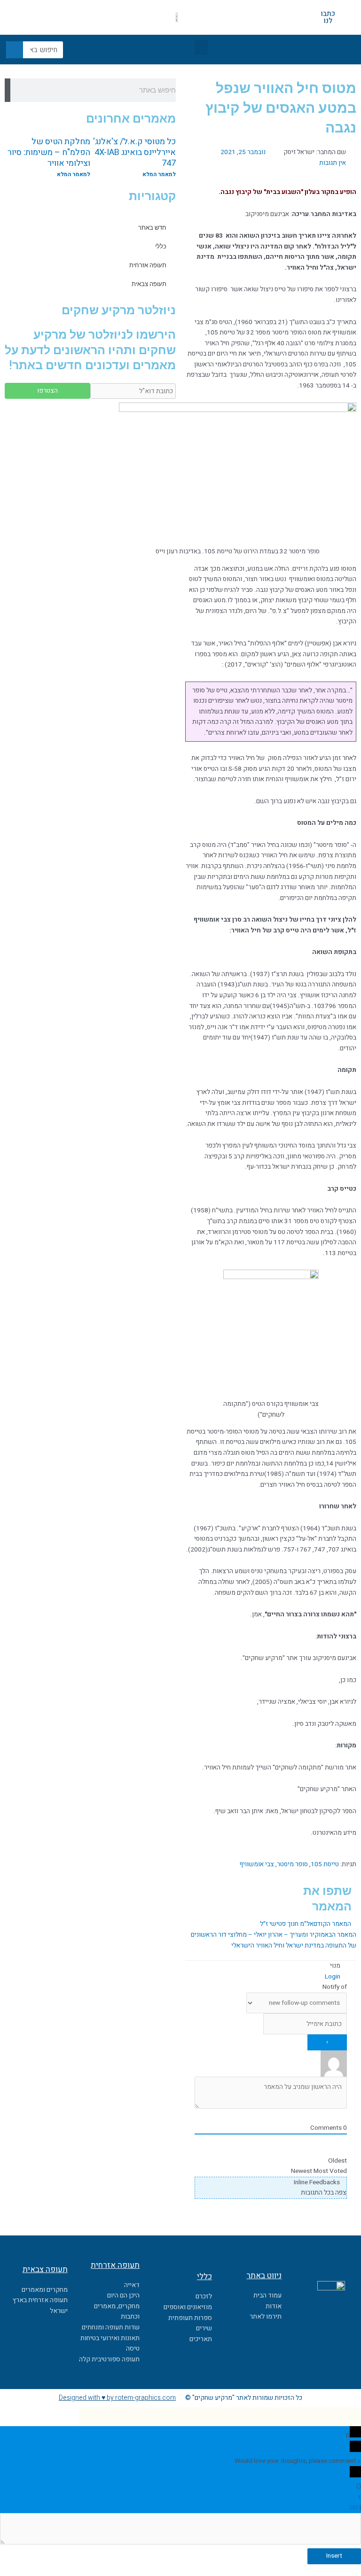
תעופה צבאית (149, 284)
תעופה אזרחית (148, 265)
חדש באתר (152, 228)
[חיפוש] (15, 50)
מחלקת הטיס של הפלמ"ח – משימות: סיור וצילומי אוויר (49, 153)
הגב (353, 2507)
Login (333, 1977)
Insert (334, 2556)
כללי (161, 246)
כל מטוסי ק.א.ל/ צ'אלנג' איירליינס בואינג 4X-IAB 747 (134, 153)
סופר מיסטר (292, 1864)
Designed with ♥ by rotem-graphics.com (117, 2398)
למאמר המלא (159, 174)
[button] (201, 47)
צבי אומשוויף (257, 1864)
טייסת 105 (325, 1864)
